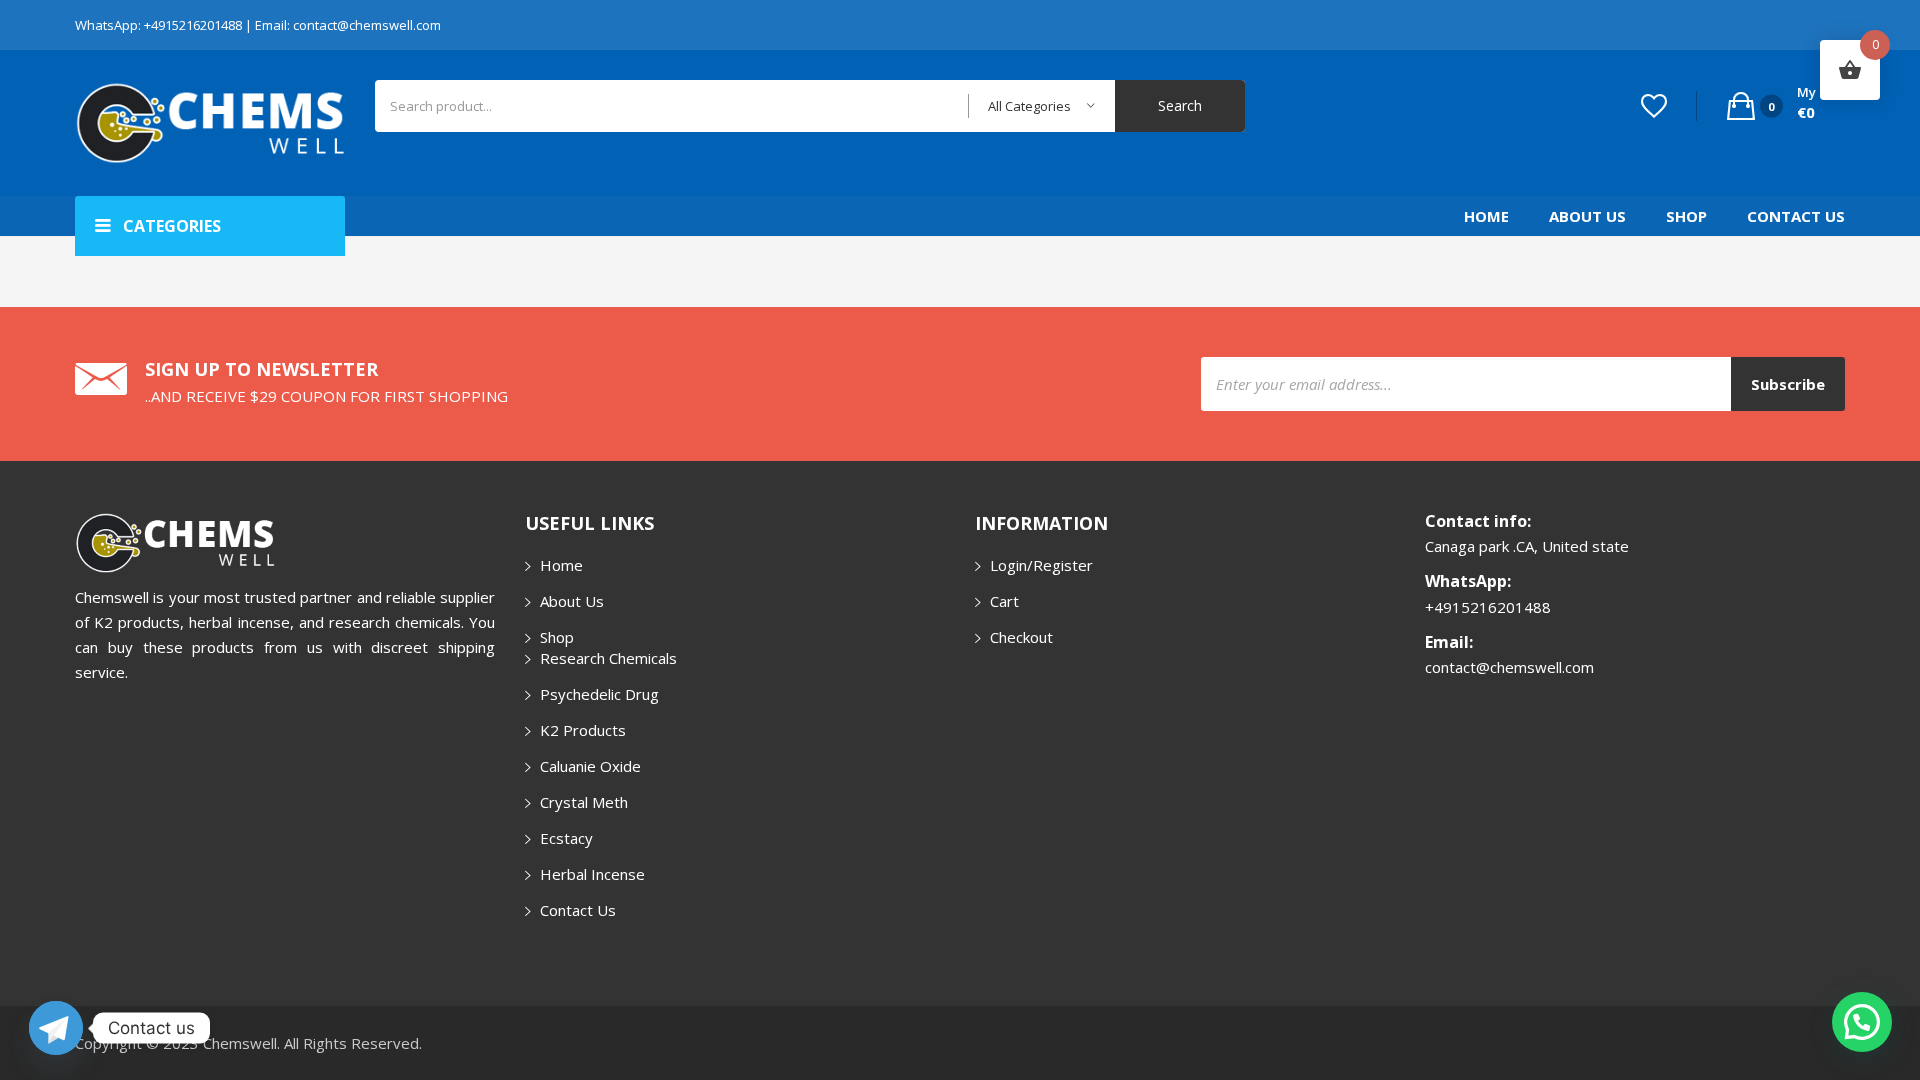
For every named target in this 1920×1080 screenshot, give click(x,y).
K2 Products (583, 730)
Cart (1004, 601)
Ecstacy (566, 838)
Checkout (1021, 637)
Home (1486, 216)
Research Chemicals (608, 658)
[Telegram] (56, 1028)
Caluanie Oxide (590, 766)
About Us (1587, 216)
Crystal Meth (584, 802)
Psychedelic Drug (599, 694)
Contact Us (1796, 216)
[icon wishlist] (1654, 106)
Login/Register (1041, 565)
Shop (1686, 216)
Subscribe (1788, 384)
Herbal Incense (592, 874)
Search (1180, 105)
